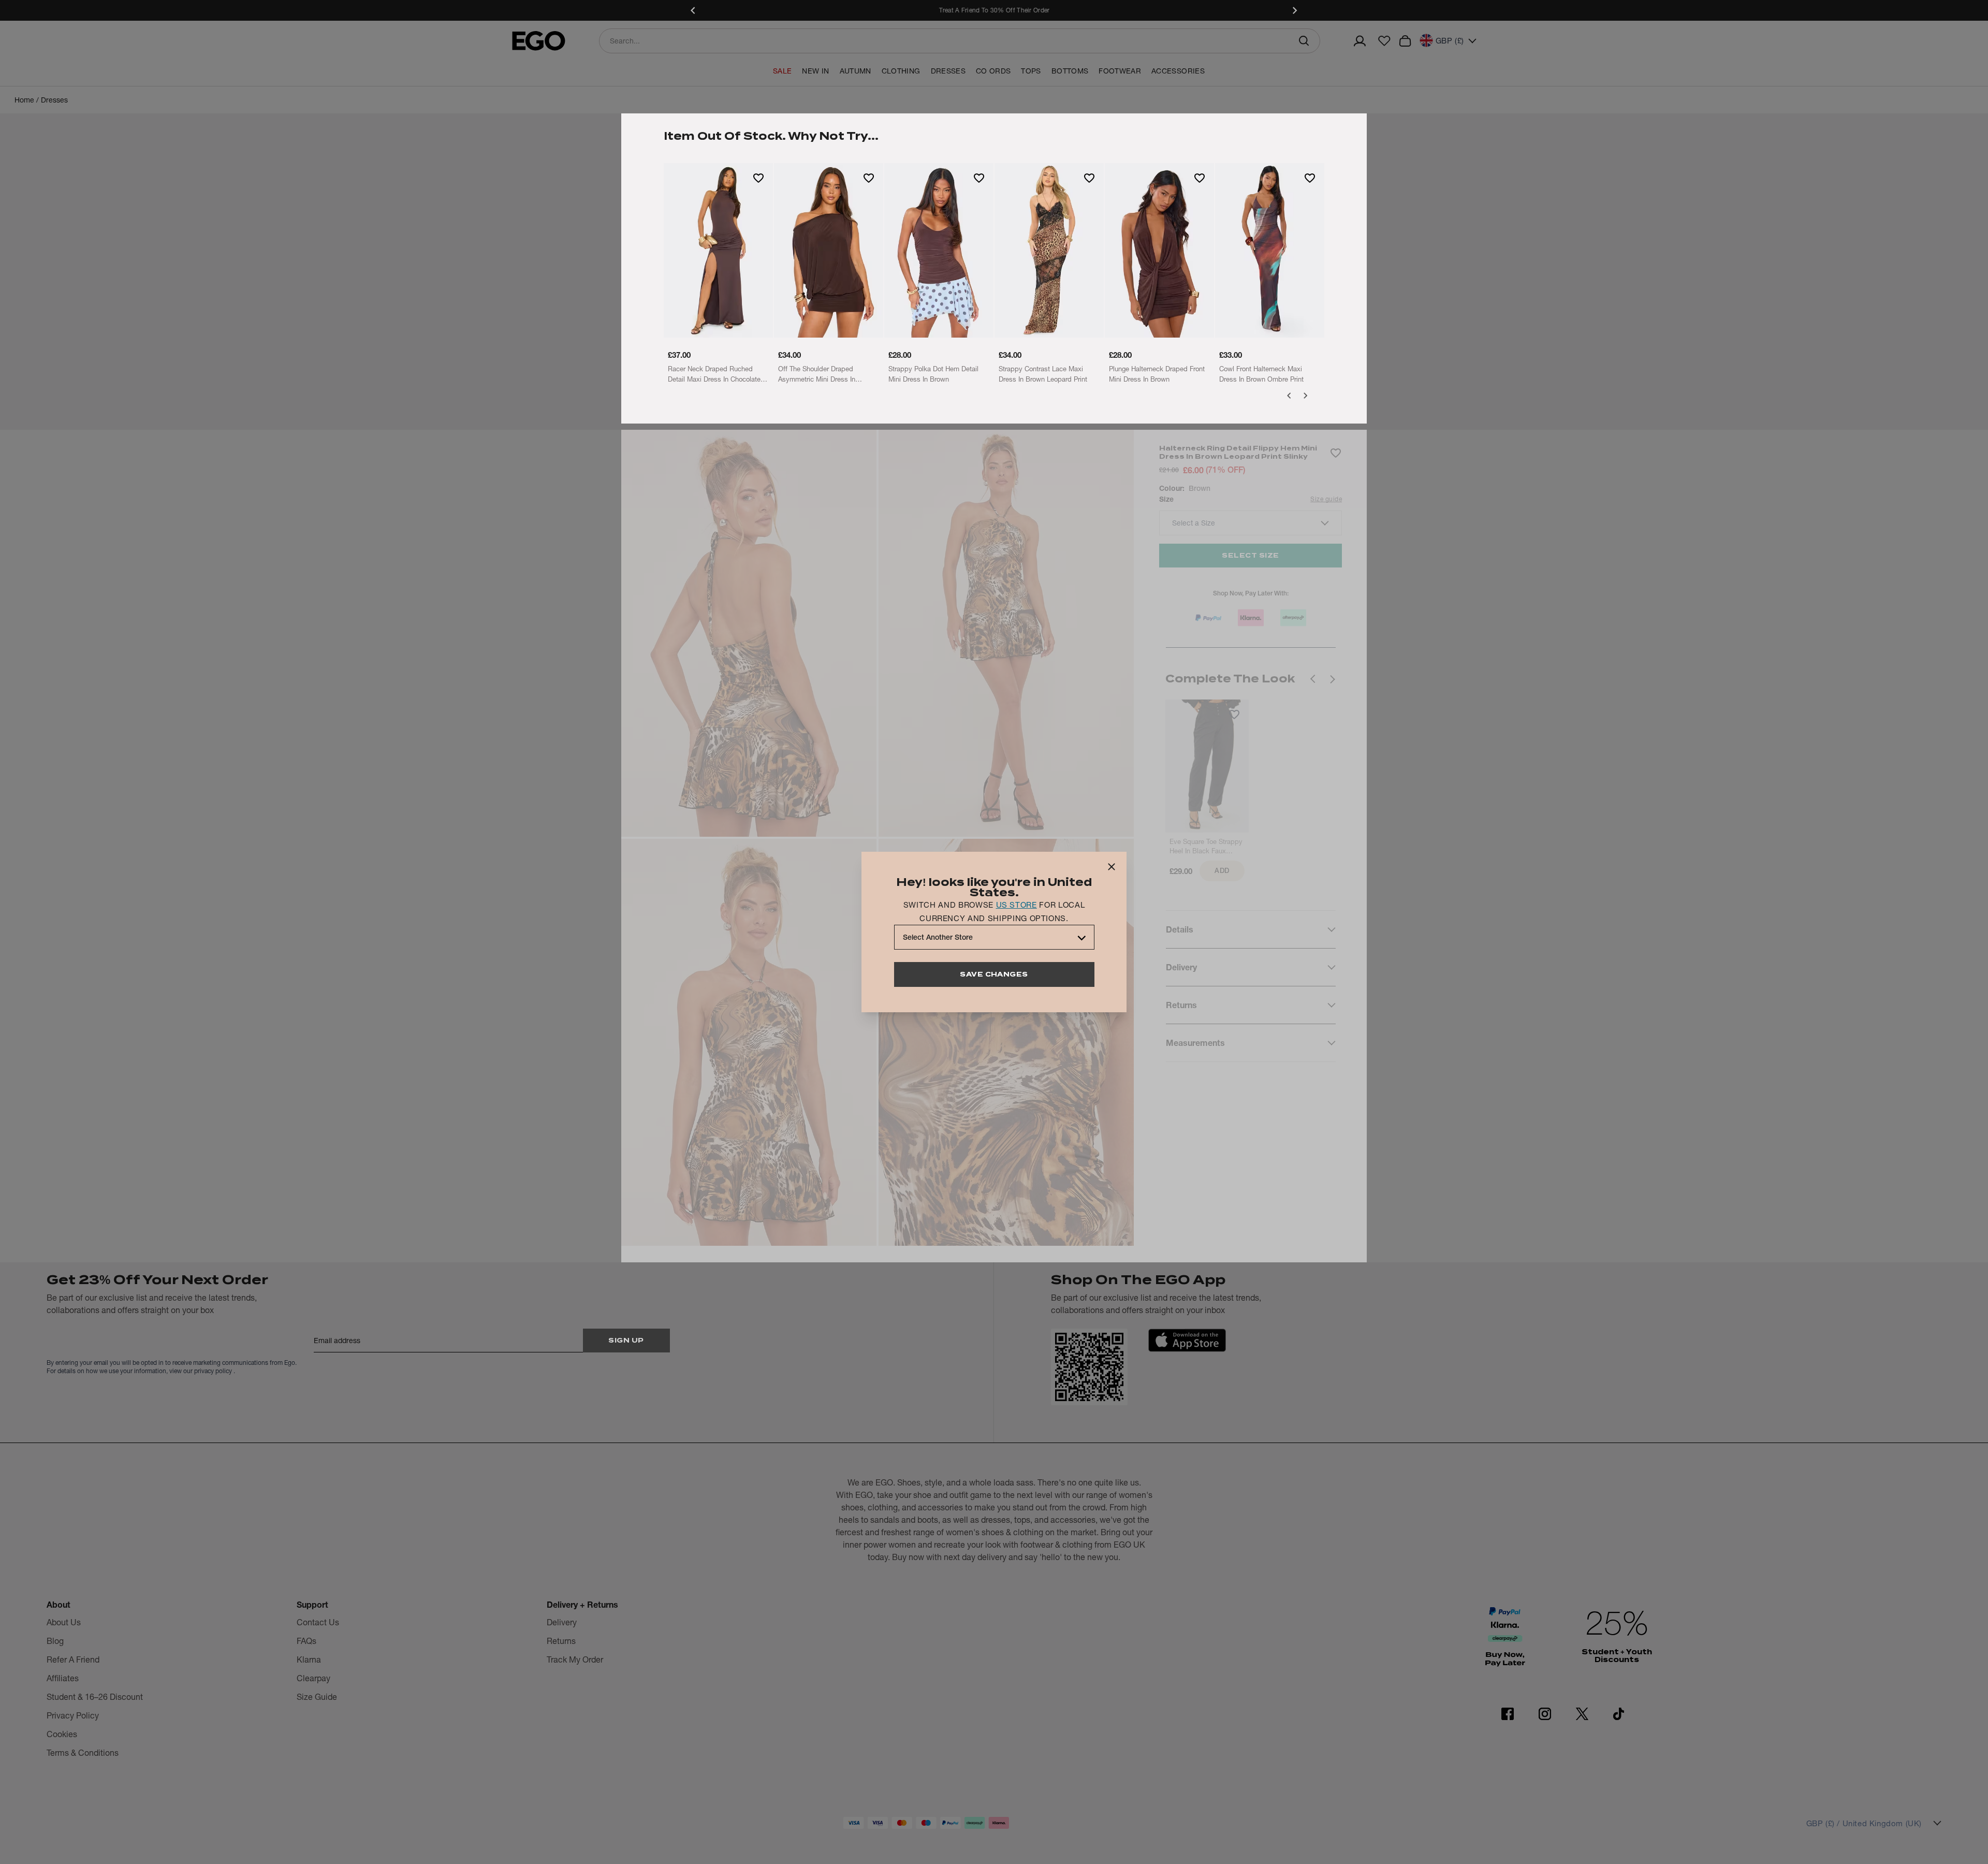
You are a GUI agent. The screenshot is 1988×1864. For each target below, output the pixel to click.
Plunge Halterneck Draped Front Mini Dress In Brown (1157, 374)
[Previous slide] (694, 10)
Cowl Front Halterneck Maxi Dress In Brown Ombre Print (1261, 374)
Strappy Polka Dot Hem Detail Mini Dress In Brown (933, 374)
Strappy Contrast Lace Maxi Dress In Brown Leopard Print (1043, 374)
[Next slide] (1294, 10)
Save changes (994, 974)
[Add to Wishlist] (758, 178)
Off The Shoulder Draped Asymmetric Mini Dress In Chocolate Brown (817, 374)
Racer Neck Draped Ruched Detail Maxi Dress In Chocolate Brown (714, 374)
